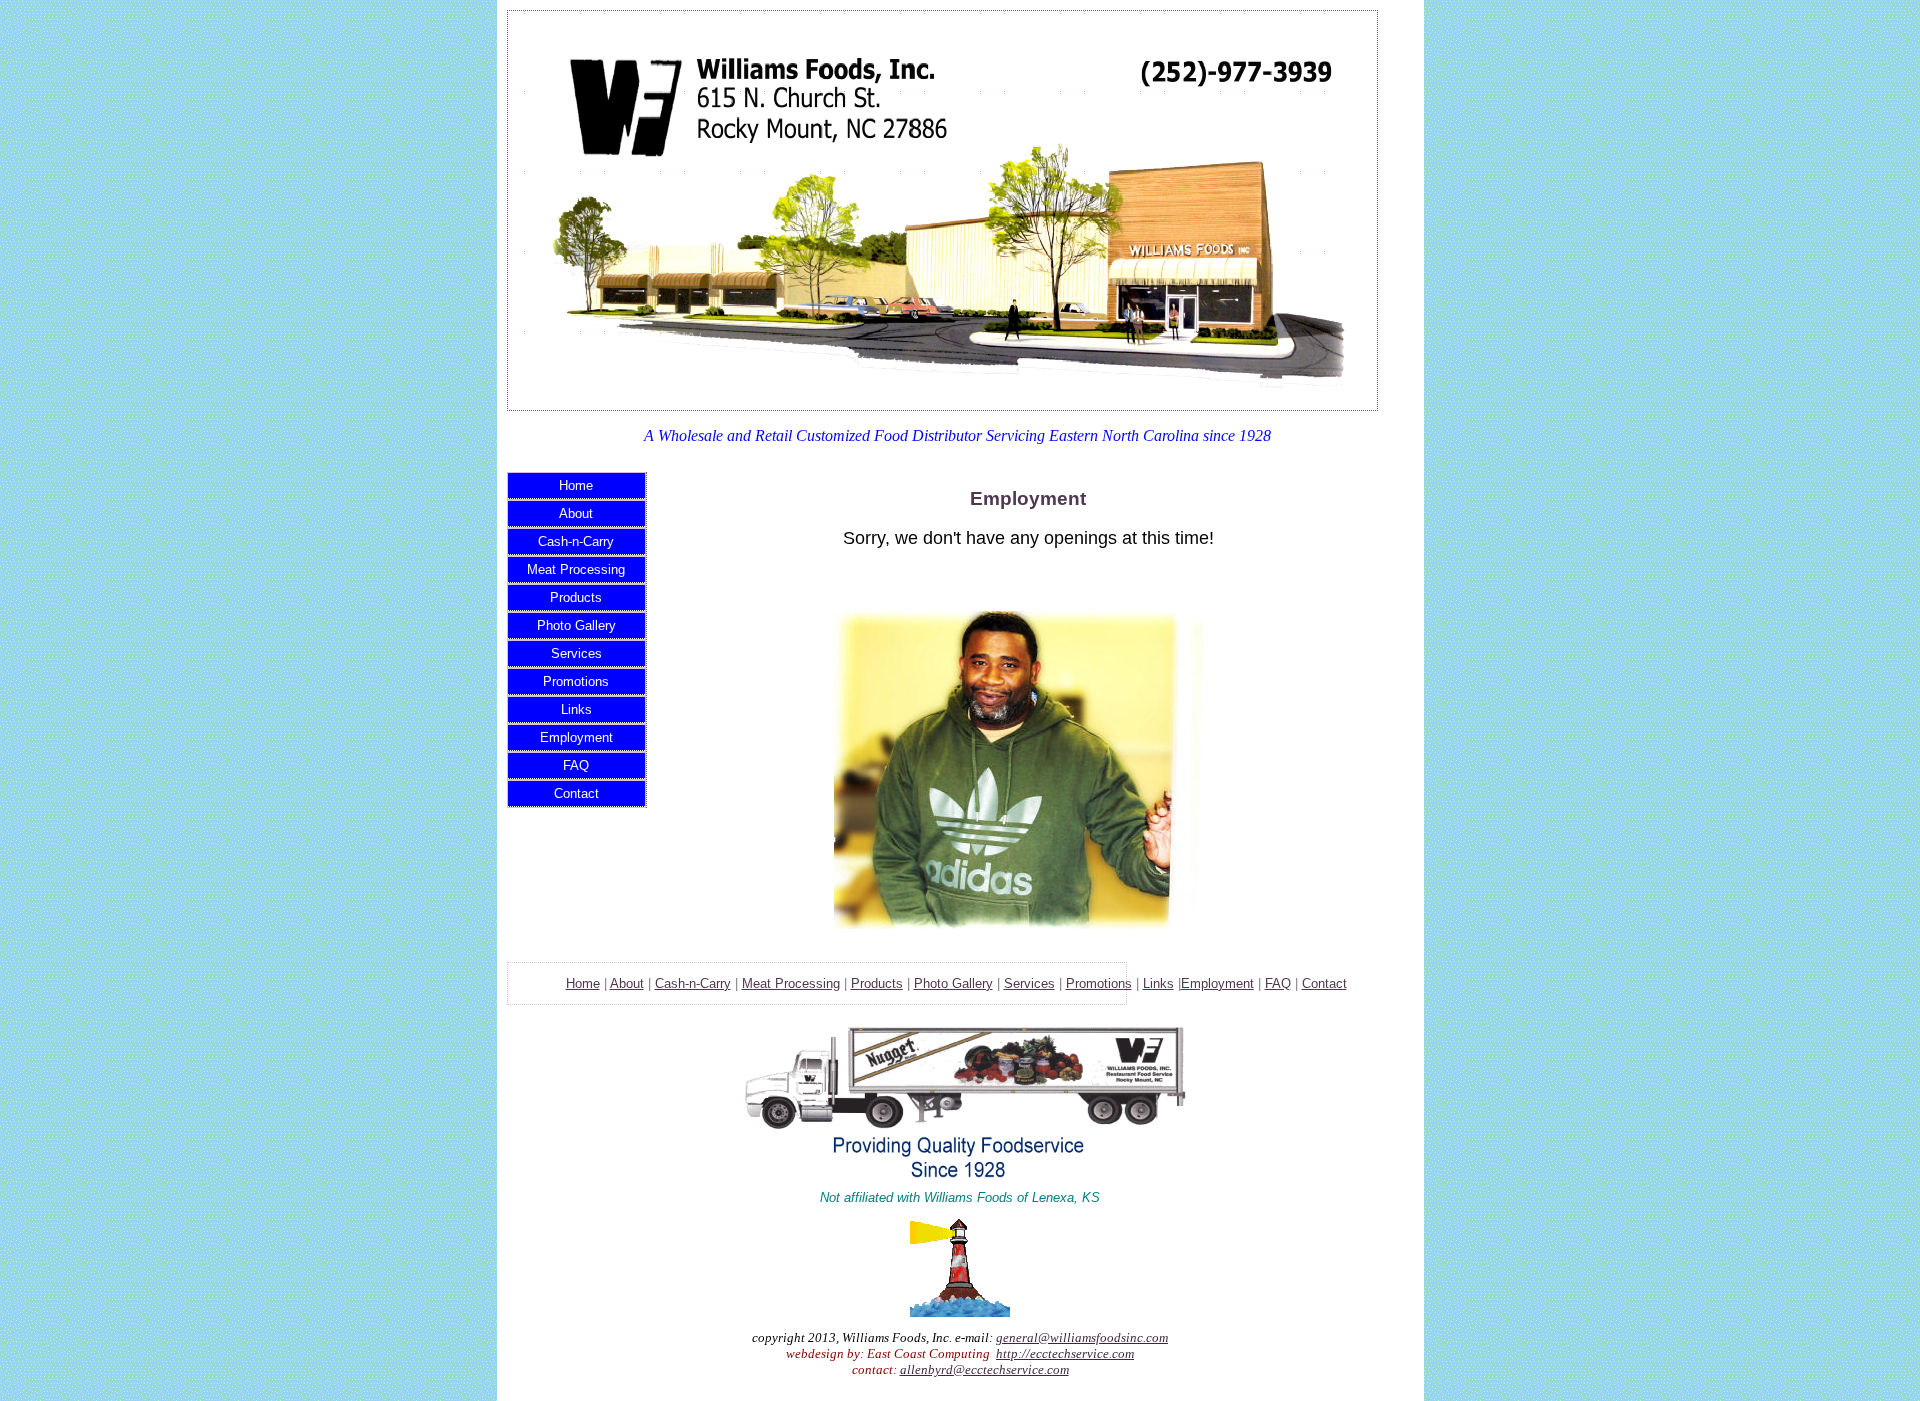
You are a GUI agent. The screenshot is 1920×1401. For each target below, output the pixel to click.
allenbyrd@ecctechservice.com (984, 1369)
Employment (576, 737)
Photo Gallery (576, 625)
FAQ (576, 765)
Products (576, 597)
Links (576, 709)
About (576, 513)
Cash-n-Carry (576, 541)
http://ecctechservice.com (1065, 1353)
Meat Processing (576, 569)
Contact (576, 793)
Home (576, 485)
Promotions (576, 681)
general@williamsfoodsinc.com (1082, 1337)
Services (576, 653)
